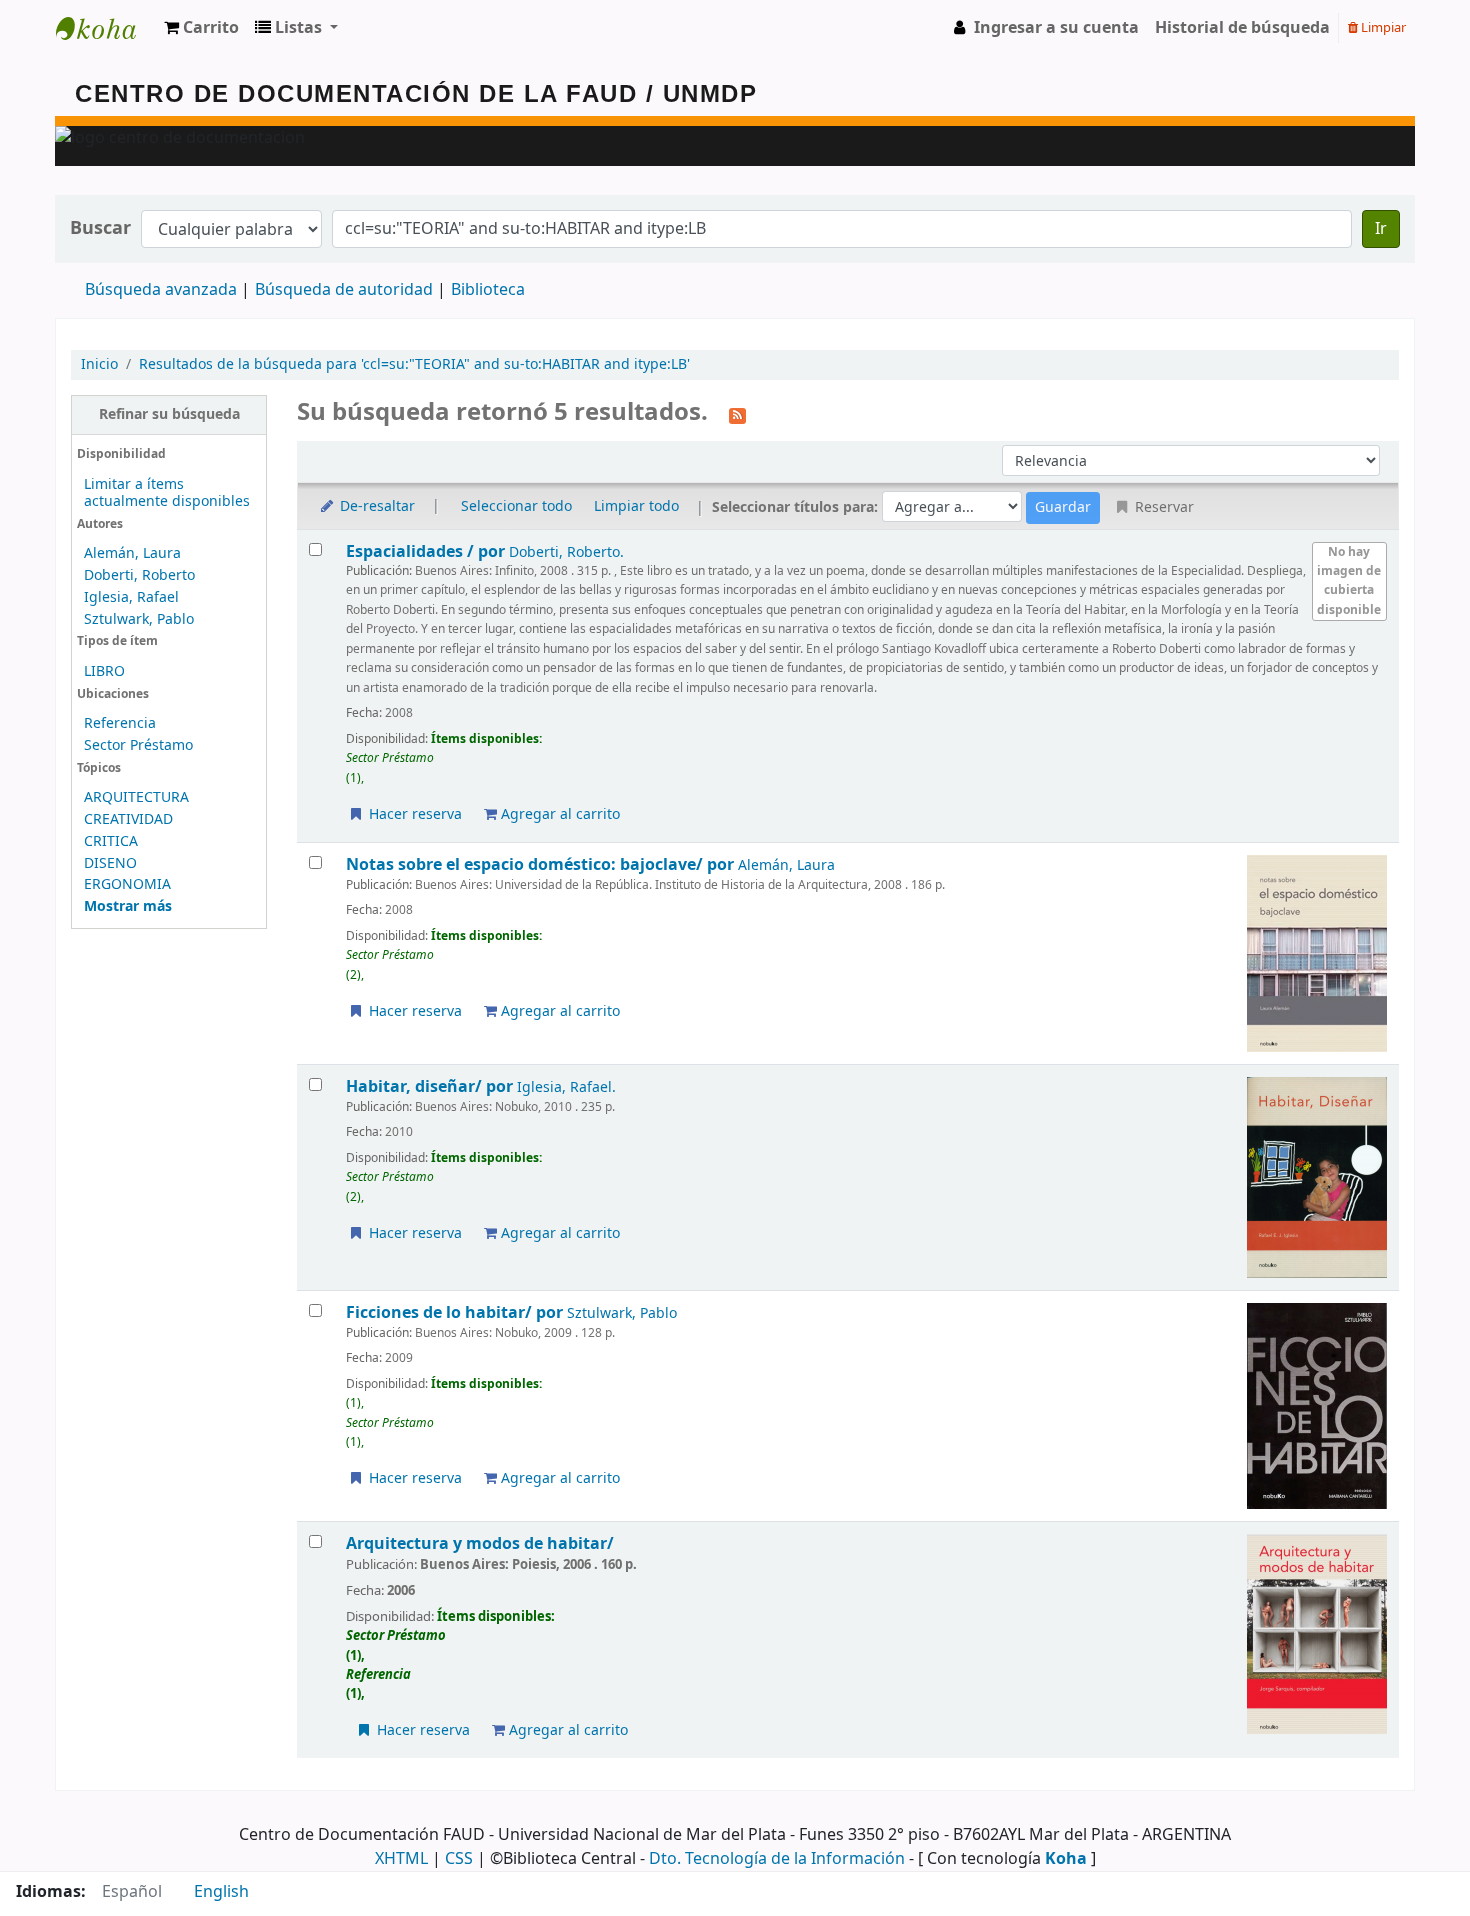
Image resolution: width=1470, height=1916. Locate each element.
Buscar (100, 228)
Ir (1381, 229)
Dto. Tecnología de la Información (777, 1859)
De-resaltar (375, 506)
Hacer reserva (413, 814)
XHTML (401, 1859)
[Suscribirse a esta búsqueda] (737, 414)
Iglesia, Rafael (131, 597)
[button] (201, 28)
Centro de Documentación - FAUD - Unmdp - (106, 28)
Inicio (99, 364)
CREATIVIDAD (128, 819)
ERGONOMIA (127, 884)
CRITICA (111, 841)
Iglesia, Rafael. (566, 1087)
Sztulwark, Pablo (139, 619)
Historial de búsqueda (1242, 28)
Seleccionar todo (516, 506)
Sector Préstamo (138, 745)
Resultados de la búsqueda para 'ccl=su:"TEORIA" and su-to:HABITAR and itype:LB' (414, 364)
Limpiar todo (636, 506)
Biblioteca (488, 290)
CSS (459, 1859)
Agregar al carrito (558, 814)
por (427, 551)
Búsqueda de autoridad (344, 290)
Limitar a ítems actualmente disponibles (167, 493)
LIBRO (104, 671)
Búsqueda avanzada (161, 290)
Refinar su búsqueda (169, 414)
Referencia (120, 723)
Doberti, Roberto (139, 575)
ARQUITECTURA (136, 797)
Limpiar (1382, 27)
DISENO (110, 863)
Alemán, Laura (132, 553)
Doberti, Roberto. (566, 552)
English (221, 1892)
